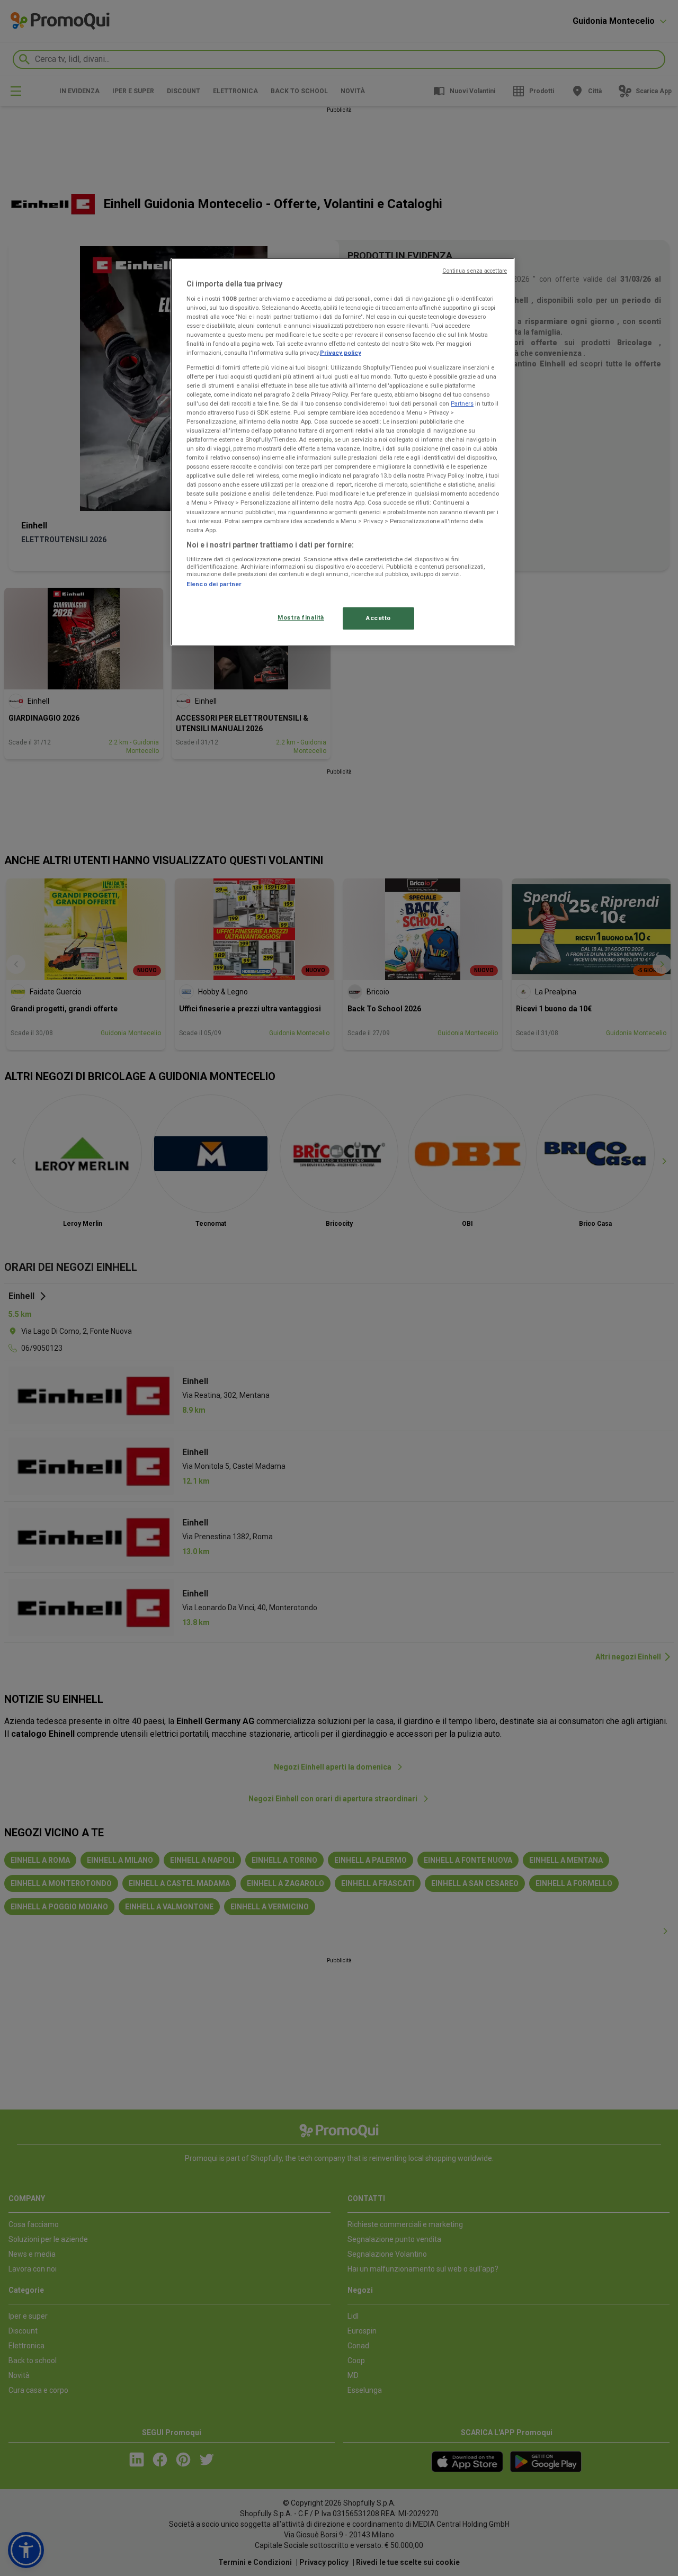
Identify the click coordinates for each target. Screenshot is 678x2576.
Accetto (378, 618)
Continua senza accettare (475, 271)
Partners (462, 403)
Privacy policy (341, 353)
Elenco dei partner (214, 584)
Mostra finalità (301, 617)
